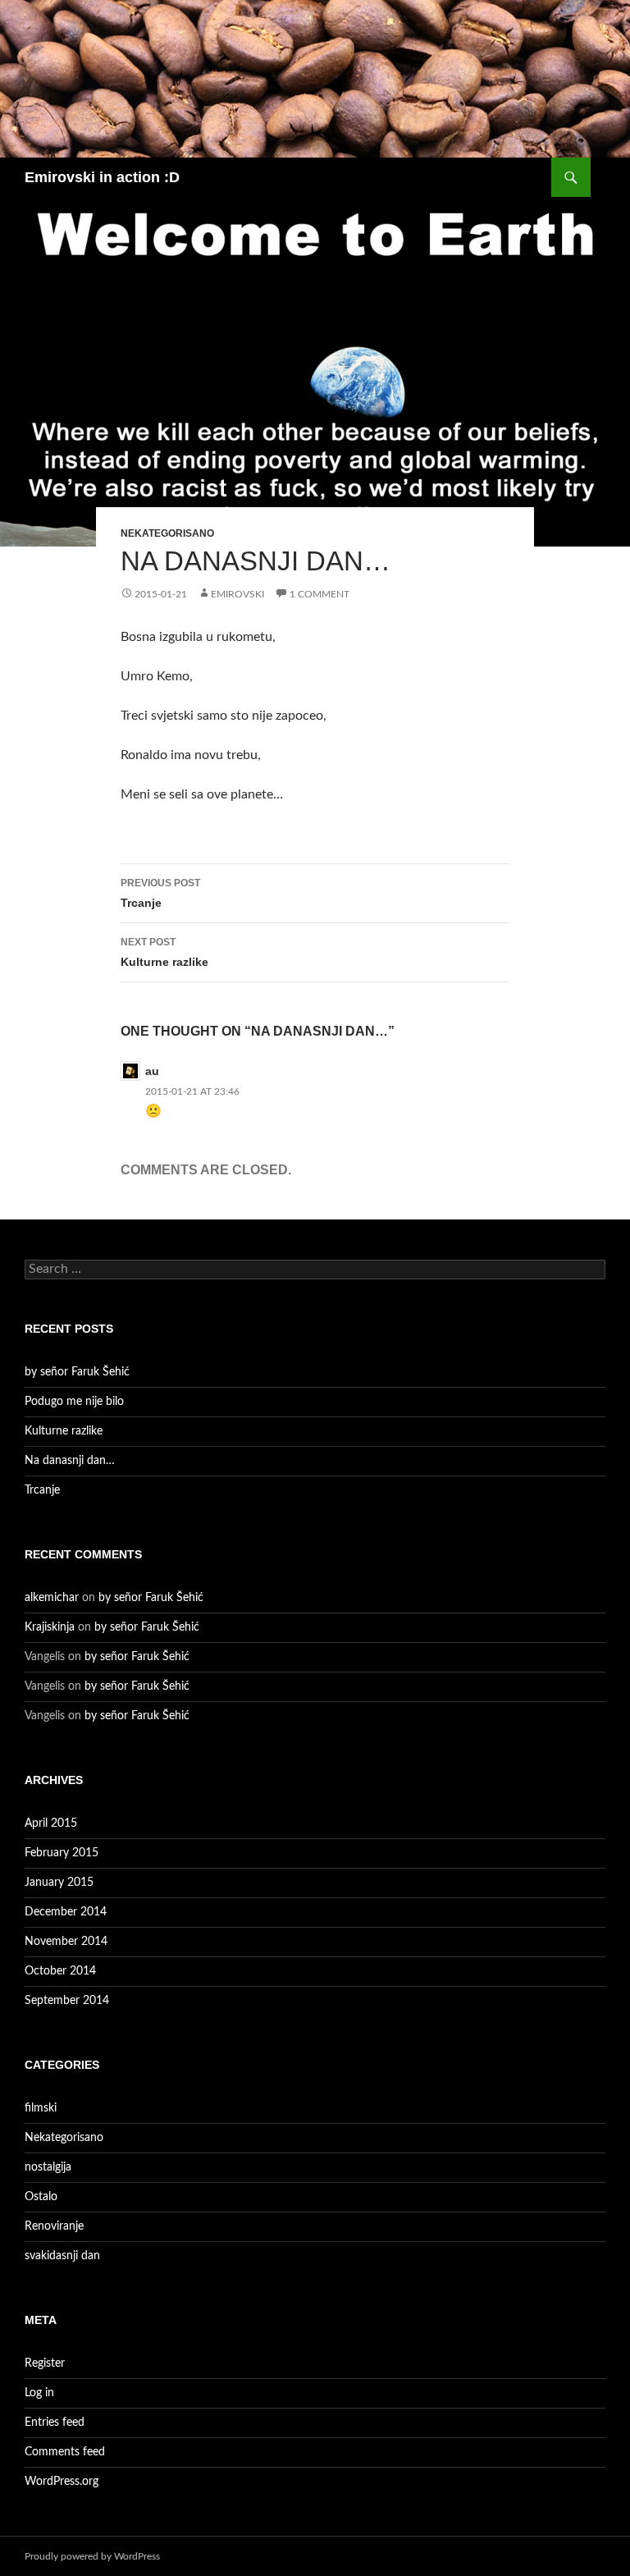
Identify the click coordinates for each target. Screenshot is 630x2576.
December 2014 (66, 1912)
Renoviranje (54, 2226)
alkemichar (52, 1598)
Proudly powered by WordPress (92, 2556)
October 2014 (60, 1971)
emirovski (237, 594)
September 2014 (67, 2001)
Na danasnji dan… (70, 1461)
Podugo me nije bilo (74, 1402)
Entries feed (55, 2423)
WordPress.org (62, 2482)
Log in (39, 2393)
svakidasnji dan (62, 2256)
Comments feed (65, 2452)
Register (45, 2363)
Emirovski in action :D (102, 177)
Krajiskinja (50, 1627)
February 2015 (62, 1853)
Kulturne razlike (164, 952)
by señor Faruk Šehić (77, 1372)
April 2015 (51, 1823)
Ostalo (41, 2197)
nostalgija (48, 2167)
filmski (41, 2108)
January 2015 (59, 1883)
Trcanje (160, 893)
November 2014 (66, 1942)
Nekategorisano (167, 533)
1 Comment (320, 594)
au (152, 1071)
